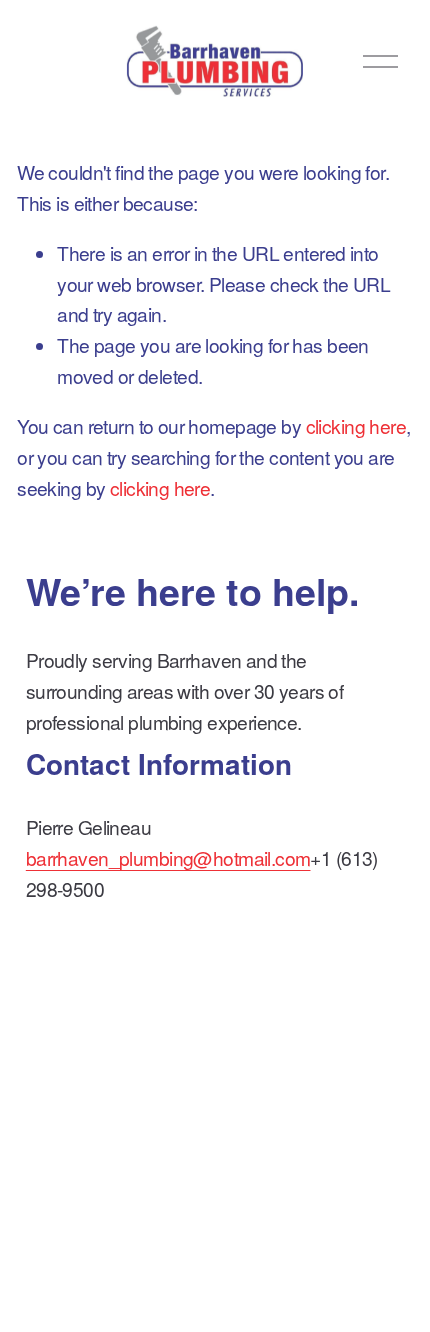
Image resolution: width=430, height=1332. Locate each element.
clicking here (356, 425)
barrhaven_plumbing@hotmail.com (168, 857)
